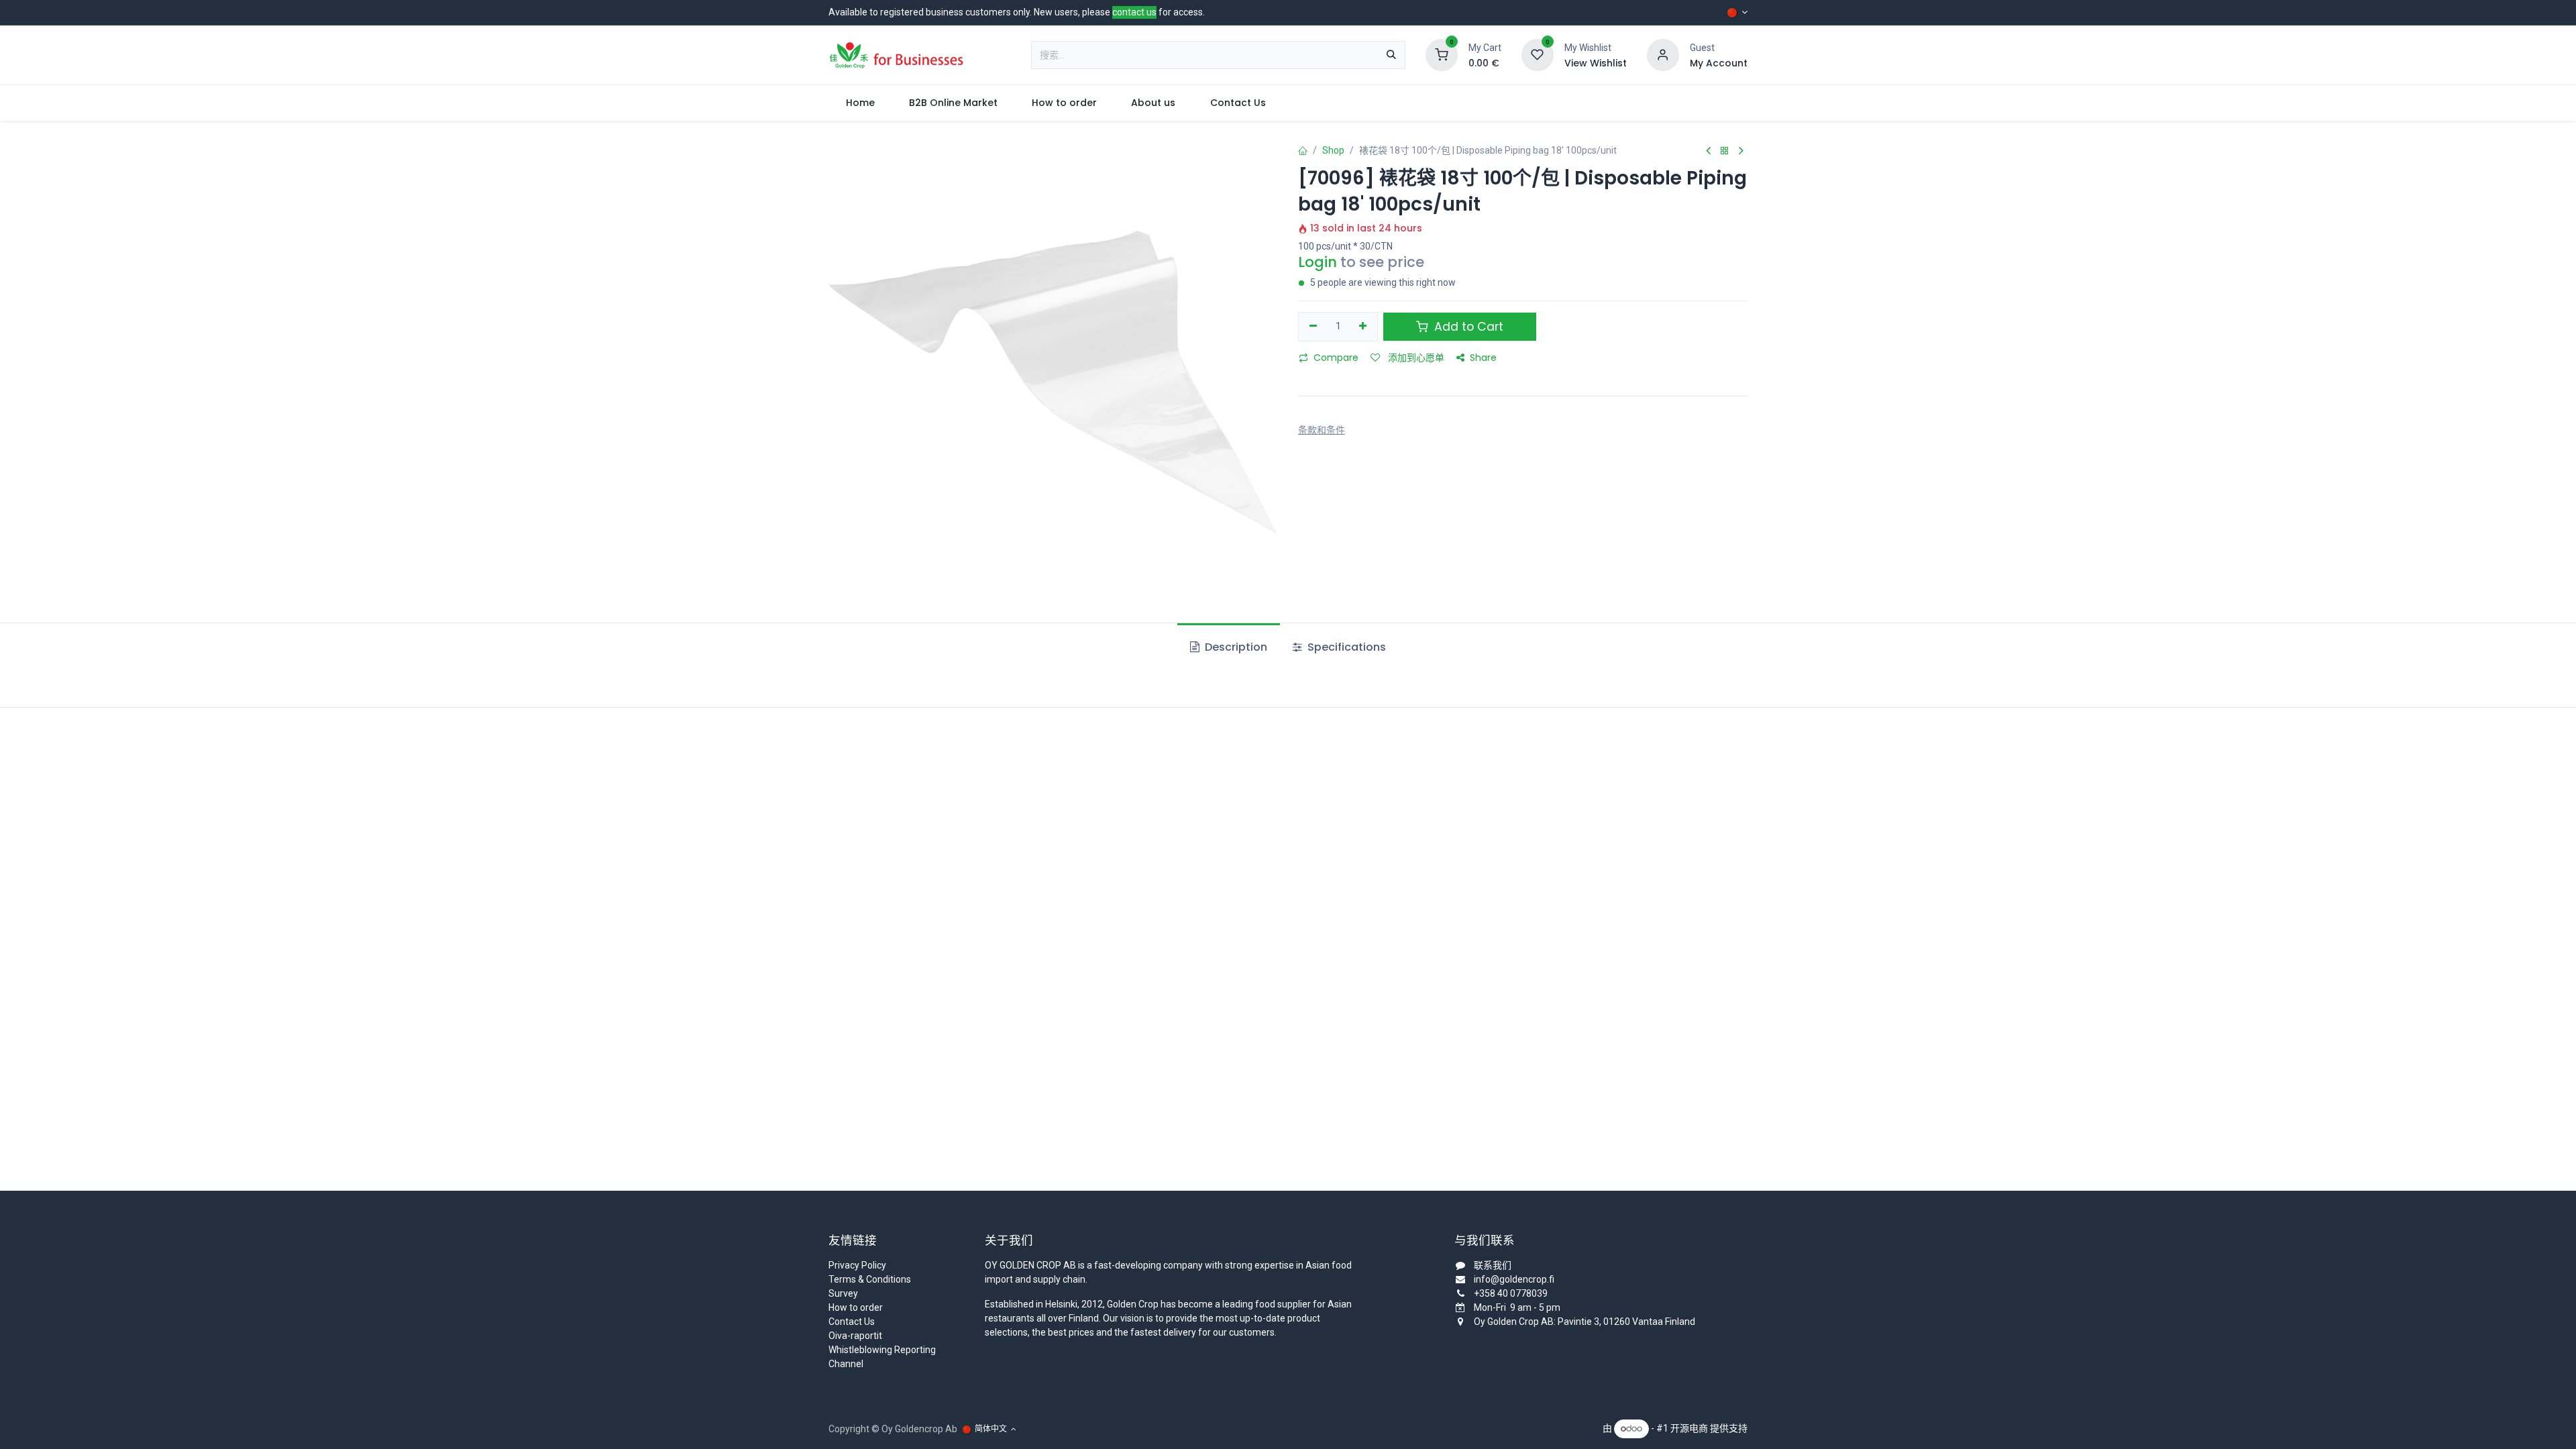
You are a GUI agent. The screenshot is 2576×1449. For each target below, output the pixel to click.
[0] (1442, 54)
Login (1318, 262)
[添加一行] (1363, 327)
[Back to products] (1725, 151)
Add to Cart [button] (1467, 327)
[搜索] (1391, 55)
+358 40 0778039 (1511, 1293)
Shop (1333, 150)
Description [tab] (1235, 647)
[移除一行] (1313, 327)
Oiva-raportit (855, 1336)
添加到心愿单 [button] (1415, 358)
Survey (843, 1293)
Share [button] (1483, 358)
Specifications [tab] (1345, 647)
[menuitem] (860, 103)
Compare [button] (1336, 358)
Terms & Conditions (870, 1279)
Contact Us (852, 1322)
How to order (856, 1307)
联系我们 (1493, 1265)
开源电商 (1689, 1428)
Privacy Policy (857, 1265)
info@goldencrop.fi (1514, 1279)
